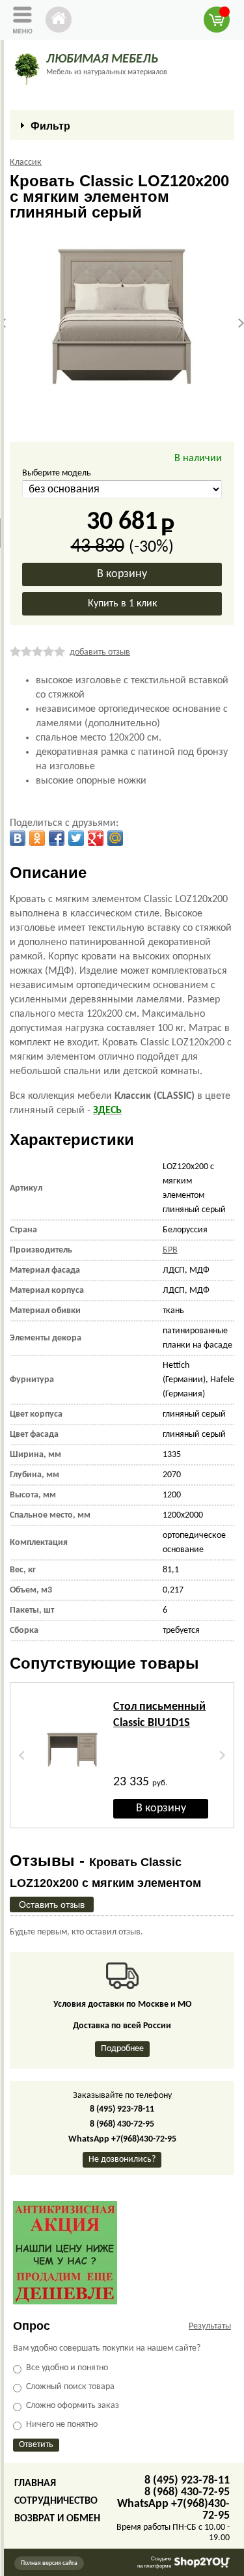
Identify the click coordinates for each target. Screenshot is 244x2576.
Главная (35, 2484)
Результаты (210, 2326)
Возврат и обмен (57, 2519)
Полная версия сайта (49, 2563)
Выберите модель (57, 473)
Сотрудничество (56, 2501)
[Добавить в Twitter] (76, 838)
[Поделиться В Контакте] (18, 838)
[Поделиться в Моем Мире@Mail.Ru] (115, 838)
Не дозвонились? (122, 2159)
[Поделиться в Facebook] (57, 838)
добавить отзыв (100, 652)
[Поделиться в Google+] (96, 838)
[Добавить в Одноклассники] (37, 838)
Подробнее (122, 2049)
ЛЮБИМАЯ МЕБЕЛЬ (102, 59)
